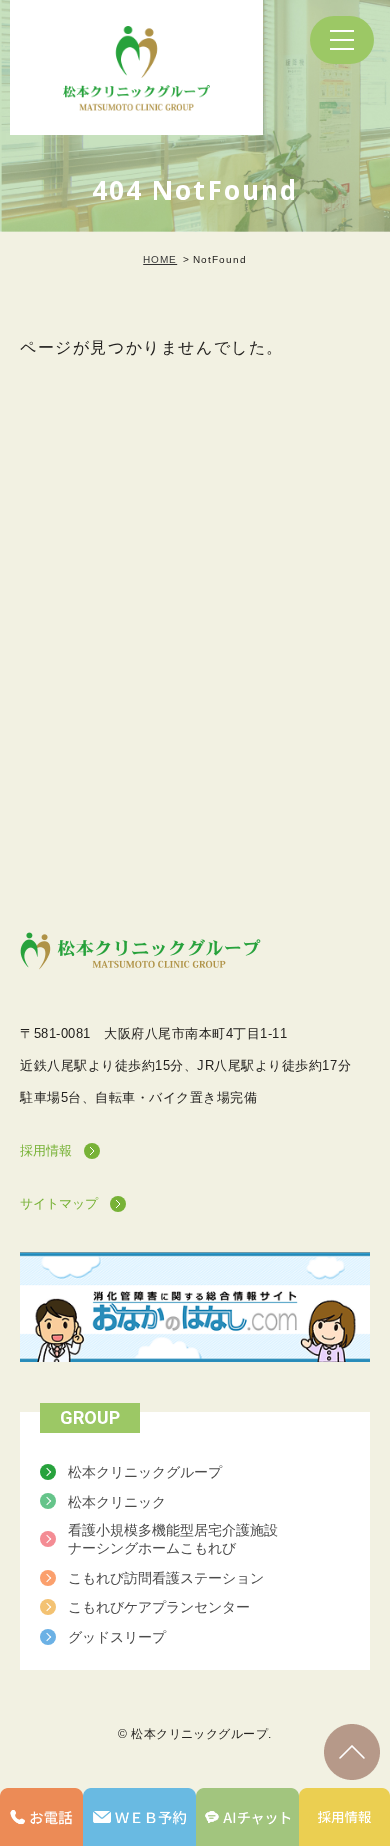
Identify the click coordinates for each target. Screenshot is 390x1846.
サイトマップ (59, 1203)
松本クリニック (117, 1501)
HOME (160, 259)
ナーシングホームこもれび (173, 1539)
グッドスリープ (117, 1637)
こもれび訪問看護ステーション (166, 1578)
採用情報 (46, 1150)
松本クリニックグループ (145, 1472)
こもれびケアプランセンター (159, 1607)
